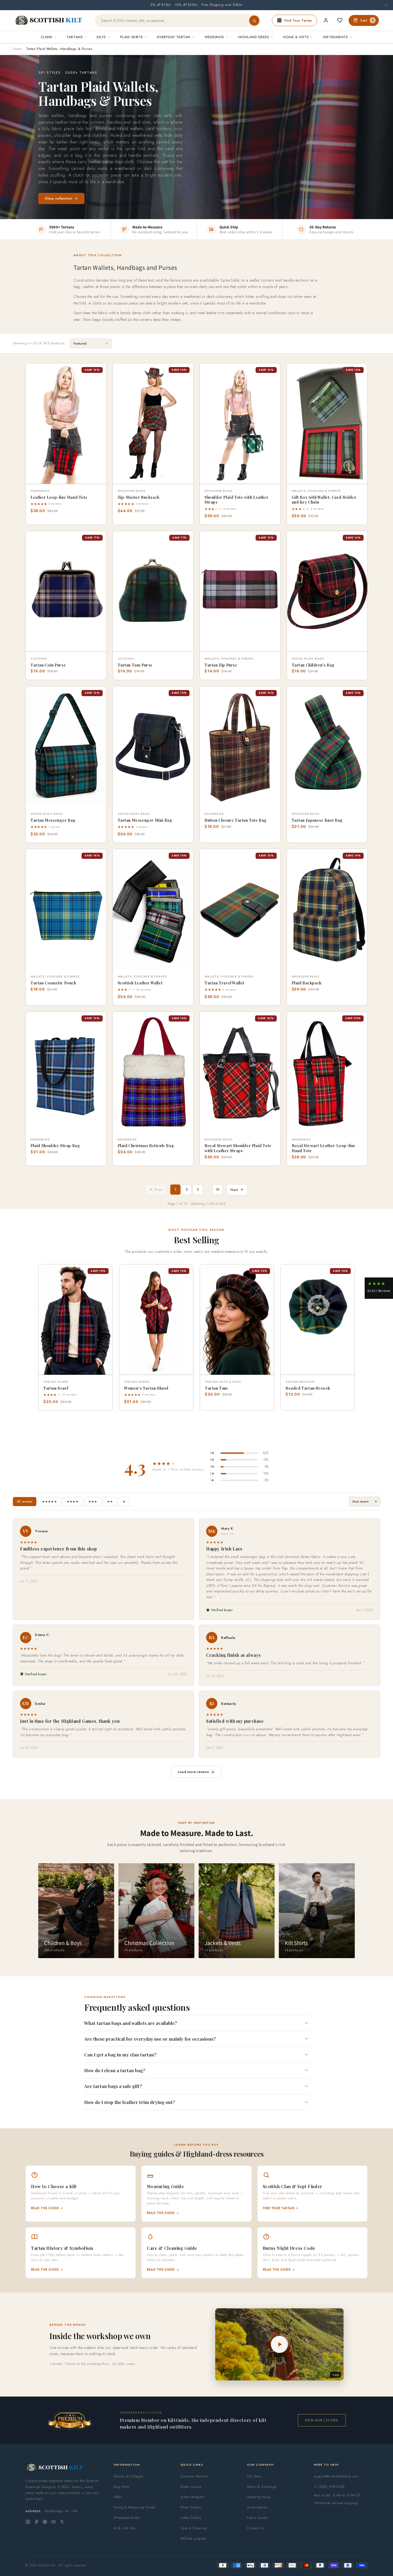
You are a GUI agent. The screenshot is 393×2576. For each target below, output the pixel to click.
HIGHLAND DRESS (254, 37)
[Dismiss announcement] (386, 5)
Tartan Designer (192, 2497)
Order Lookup (191, 2487)
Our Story (254, 2476)
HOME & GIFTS (296, 37)
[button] (34, 371)
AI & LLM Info (125, 2528)
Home (17, 49)
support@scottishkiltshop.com (336, 2476)
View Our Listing (322, 2420)
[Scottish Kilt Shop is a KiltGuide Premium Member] (70, 2420)
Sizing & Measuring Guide (134, 2507)
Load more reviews (193, 1772)
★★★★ (73, 1502)
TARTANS (74, 37)
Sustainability (257, 2507)
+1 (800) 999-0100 (329, 2487)
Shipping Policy (259, 2497)
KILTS (101, 37)
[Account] (326, 20)
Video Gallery (191, 2518)
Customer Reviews (194, 2476)
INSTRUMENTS (335, 37)
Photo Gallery (191, 2507)
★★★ (93, 1502)
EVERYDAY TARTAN (174, 37)
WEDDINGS (214, 37)
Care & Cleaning (194, 2528)
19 (218, 1189)
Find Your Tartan (298, 20)
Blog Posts (121, 2487)
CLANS (47, 37)
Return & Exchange (262, 2487)
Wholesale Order (127, 2518)
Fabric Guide (257, 2518)
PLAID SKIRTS (132, 37)
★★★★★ (49, 1502)
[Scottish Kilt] (49, 21)
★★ (110, 1502)
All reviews (25, 1502)
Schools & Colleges (128, 2476)
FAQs (117, 2497)
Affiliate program (193, 2538)
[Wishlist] (340, 20)
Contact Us (255, 2528)
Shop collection (58, 198)
